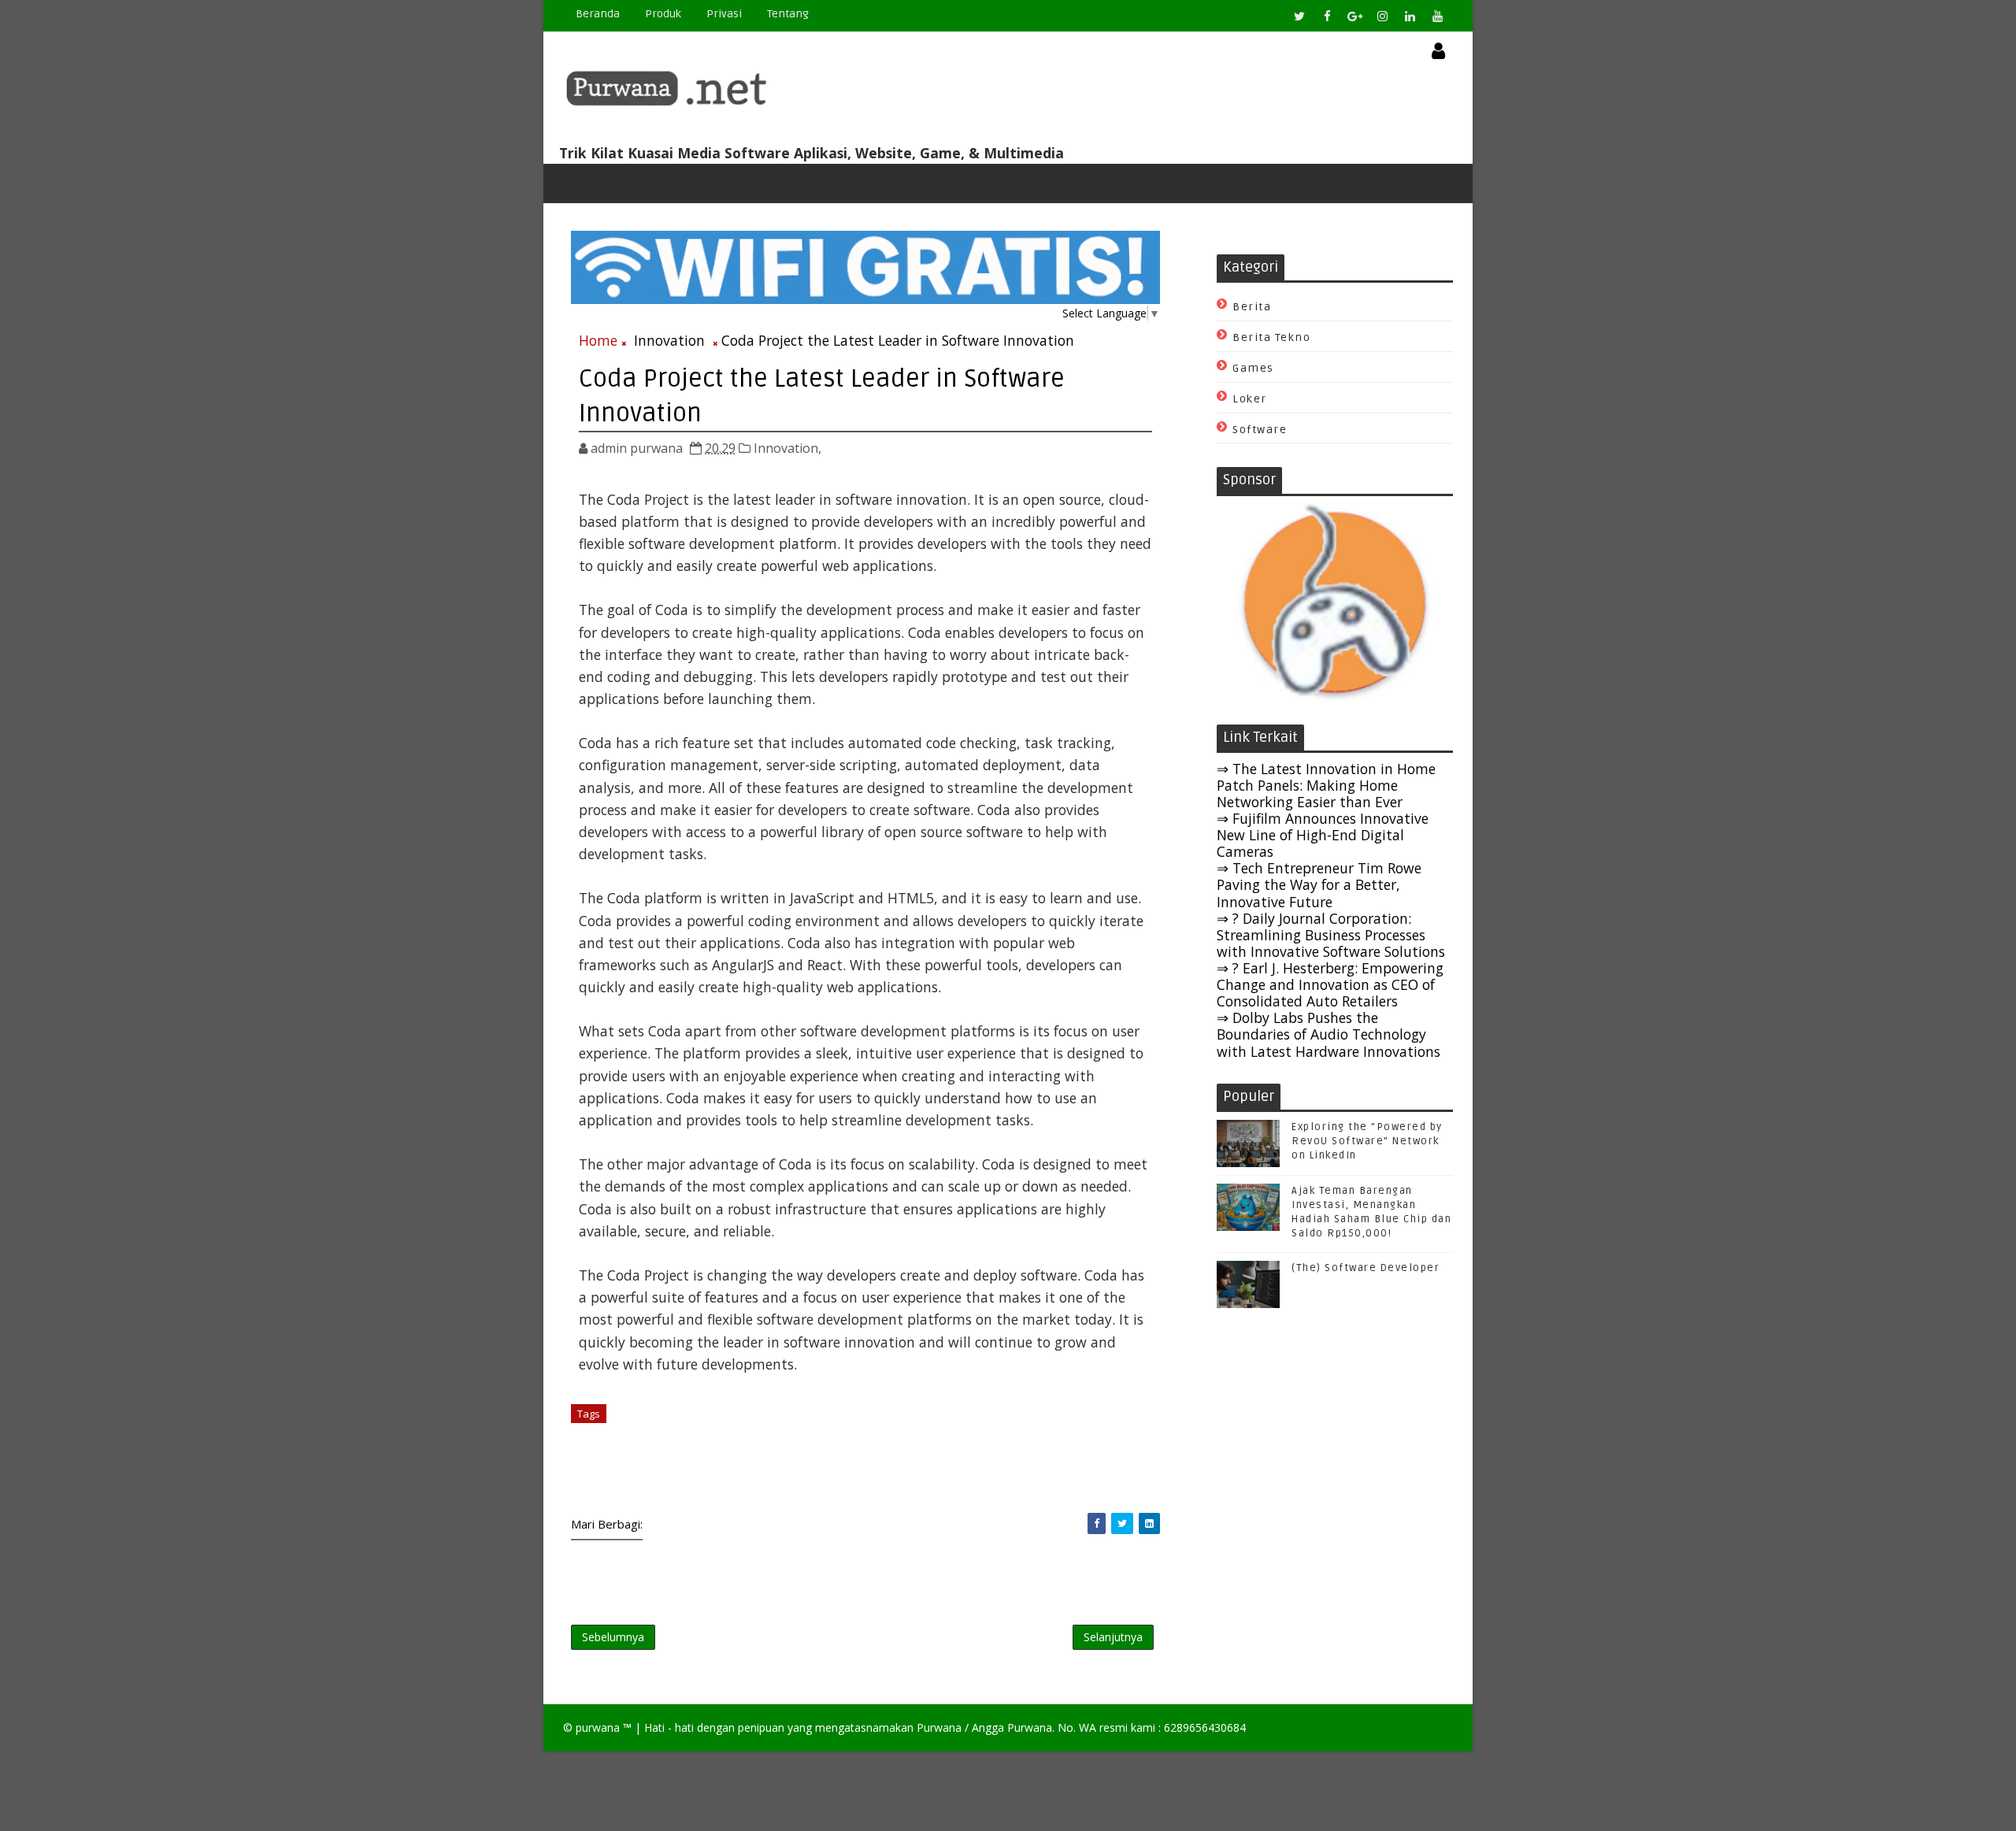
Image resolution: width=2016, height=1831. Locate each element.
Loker (1250, 399)
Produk (663, 14)
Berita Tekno (1271, 337)
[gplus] (1354, 16)
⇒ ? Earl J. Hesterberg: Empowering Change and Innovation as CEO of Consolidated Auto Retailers (1330, 984)
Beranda (598, 14)
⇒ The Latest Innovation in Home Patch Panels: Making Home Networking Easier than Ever (1326, 785)
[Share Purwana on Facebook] (1097, 1523)
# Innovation (646, 1414)
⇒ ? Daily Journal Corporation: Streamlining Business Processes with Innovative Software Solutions (1331, 935)
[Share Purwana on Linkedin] (1149, 1523)
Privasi (724, 14)
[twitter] (1299, 16)
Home (598, 340)
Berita (1252, 307)
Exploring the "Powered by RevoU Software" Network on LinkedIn (1367, 1141)
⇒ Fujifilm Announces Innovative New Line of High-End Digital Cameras (1323, 835)
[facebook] (1327, 16)
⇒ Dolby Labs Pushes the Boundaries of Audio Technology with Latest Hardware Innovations (1329, 1034)
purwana (598, 1727)
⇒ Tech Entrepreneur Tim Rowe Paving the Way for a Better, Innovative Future (1319, 884)
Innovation (669, 340)
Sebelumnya (613, 1637)
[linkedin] (1410, 16)
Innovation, (787, 448)
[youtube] (1437, 16)
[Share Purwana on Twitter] (1122, 1523)
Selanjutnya (1113, 1637)
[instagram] (1382, 16)
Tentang (788, 14)
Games (1253, 368)
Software (1260, 430)
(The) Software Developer (1366, 1268)
